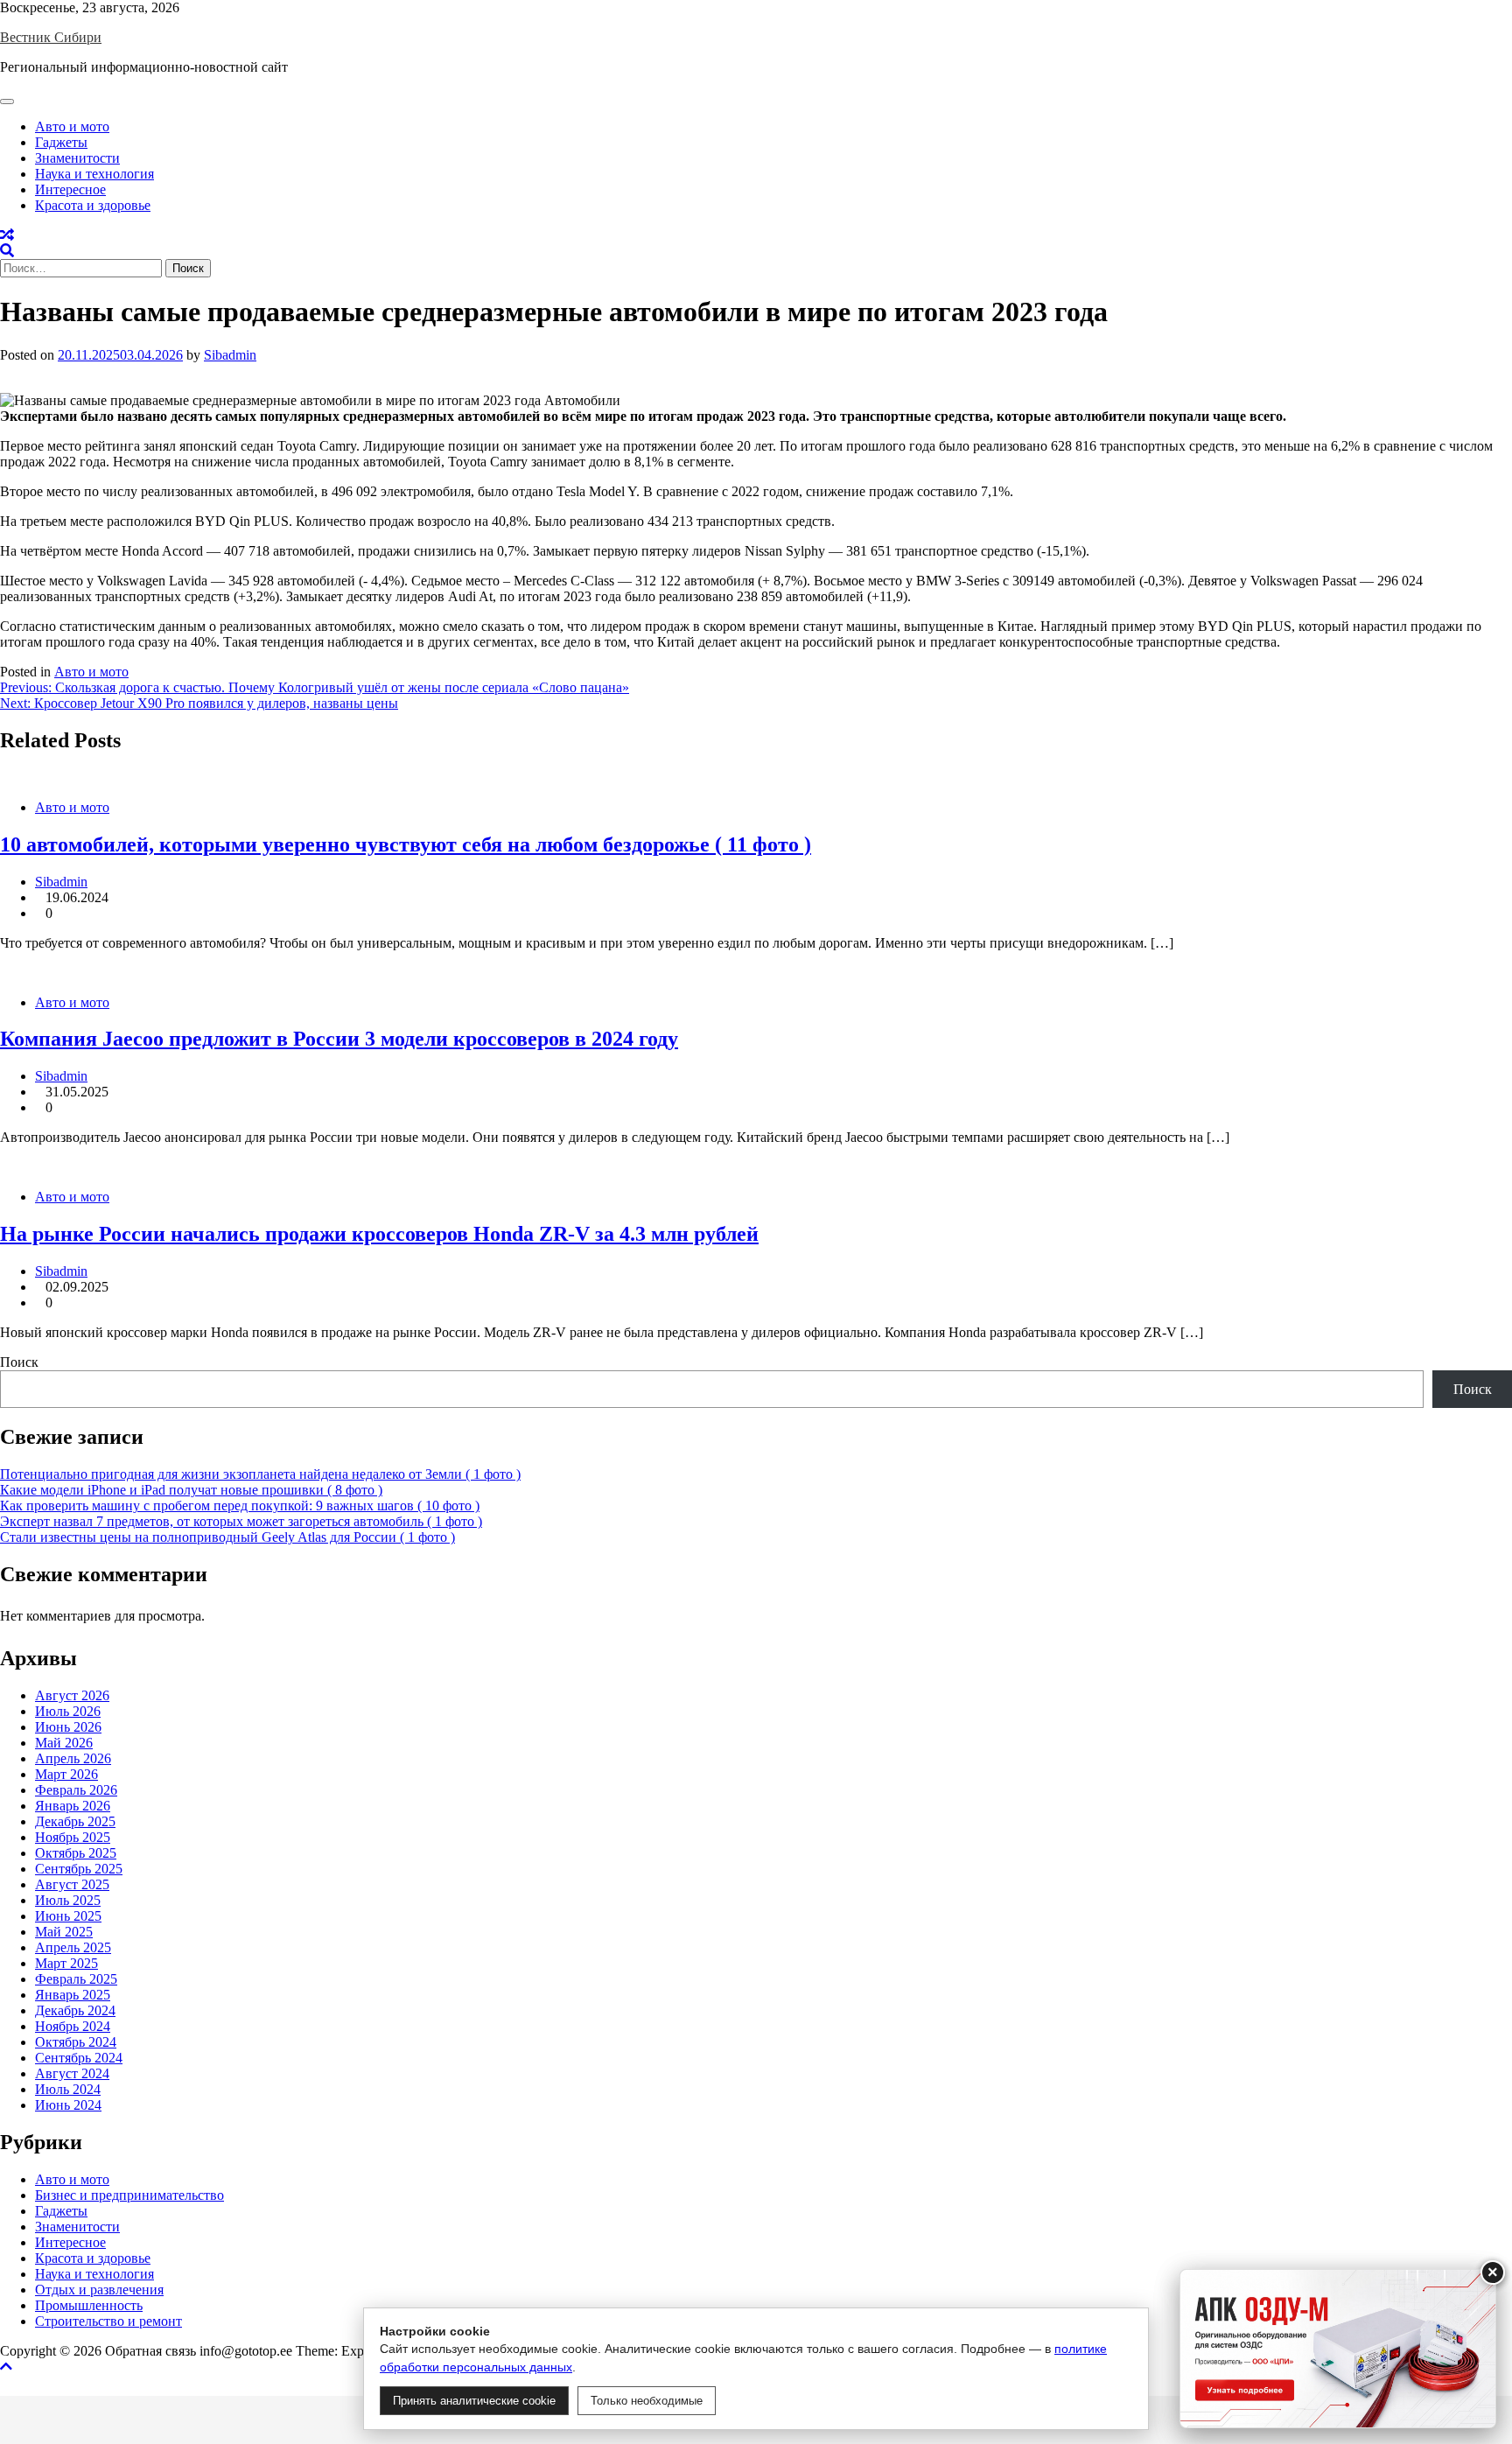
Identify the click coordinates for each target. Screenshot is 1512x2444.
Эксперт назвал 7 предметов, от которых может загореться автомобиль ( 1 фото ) (241, 1521)
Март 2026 (66, 1774)
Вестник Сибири (51, 37)
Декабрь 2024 (75, 2010)
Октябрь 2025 (76, 1853)
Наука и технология (94, 174)
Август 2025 (72, 1884)
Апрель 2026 (73, 1758)
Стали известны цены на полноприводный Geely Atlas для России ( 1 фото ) (227, 1537)
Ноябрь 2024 (73, 2026)
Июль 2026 (68, 1711)
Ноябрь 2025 (73, 1837)
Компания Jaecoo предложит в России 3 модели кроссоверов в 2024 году (339, 1039)
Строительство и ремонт (108, 2321)
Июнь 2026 (68, 1727)
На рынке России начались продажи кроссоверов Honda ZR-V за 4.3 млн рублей (379, 1234)
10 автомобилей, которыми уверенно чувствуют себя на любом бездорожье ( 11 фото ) (406, 844)
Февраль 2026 (76, 1790)
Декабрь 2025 (75, 1821)
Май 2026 (64, 1743)
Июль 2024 (68, 2089)
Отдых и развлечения (99, 2290)
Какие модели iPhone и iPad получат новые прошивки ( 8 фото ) (191, 1490)
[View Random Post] (7, 235)
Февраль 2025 (76, 1979)
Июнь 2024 (68, 2105)
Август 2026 (72, 1695)
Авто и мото (72, 126)
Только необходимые (647, 2401)
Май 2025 (64, 1932)
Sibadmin (230, 355)
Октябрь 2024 (76, 2042)
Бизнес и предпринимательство (129, 2195)
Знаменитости (77, 158)
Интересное (70, 189)
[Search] (7, 251)
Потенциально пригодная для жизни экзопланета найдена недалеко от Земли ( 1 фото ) (260, 1474)
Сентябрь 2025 (79, 1869)
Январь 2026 (73, 1806)
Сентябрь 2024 (79, 2058)
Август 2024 (72, 2073)
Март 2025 (66, 1963)
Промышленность (89, 2305)
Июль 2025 (68, 1900)
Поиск (19, 1362)
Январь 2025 (73, 1995)
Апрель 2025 (73, 1947)
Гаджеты (61, 142)
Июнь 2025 (68, 1916)
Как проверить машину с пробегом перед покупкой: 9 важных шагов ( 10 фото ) (240, 1506)
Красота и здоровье (93, 205)
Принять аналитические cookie (474, 2401)
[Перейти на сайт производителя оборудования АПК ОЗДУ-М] (1338, 2349)
